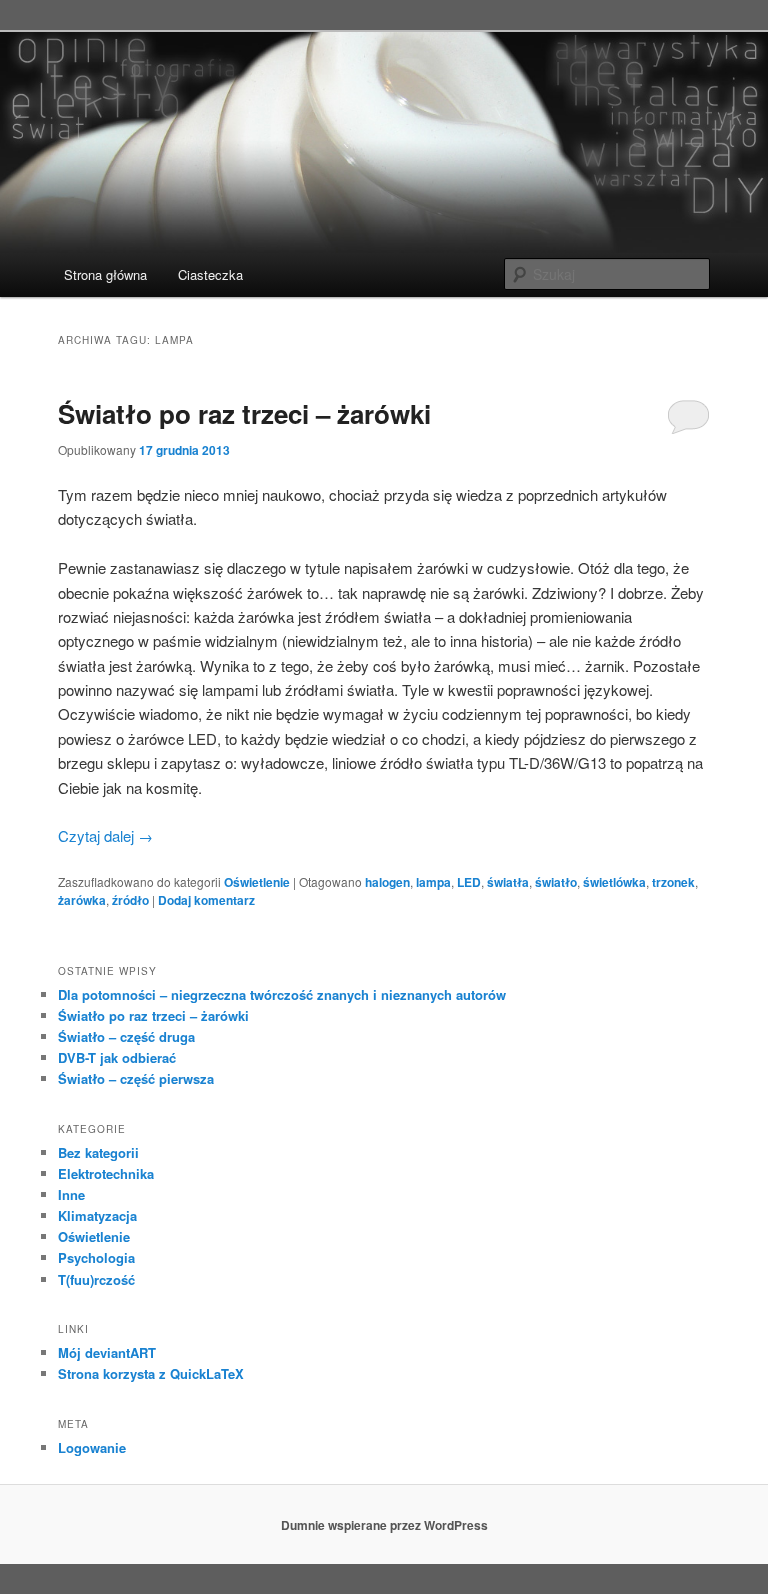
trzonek (673, 882)
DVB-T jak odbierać (117, 1057)
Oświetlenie (257, 882)
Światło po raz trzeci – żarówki (244, 413)
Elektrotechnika (106, 1173)
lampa (433, 882)
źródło (130, 900)
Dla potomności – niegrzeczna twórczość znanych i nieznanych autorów (282, 994)
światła (508, 882)
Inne (71, 1194)
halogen (387, 882)
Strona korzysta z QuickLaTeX (151, 1373)
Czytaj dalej (105, 835)
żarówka (82, 900)
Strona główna (105, 274)
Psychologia (96, 1257)
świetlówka (614, 882)
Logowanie (92, 1447)
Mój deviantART (107, 1352)
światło (556, 882)
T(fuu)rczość (96, 1279)
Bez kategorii (98, 1152)
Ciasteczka (210, 274)
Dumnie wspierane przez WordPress (384, 1525)
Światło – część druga (126, 1036)
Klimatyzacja (97, 1215)
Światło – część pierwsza (136, 1078)
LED (469, 882)
